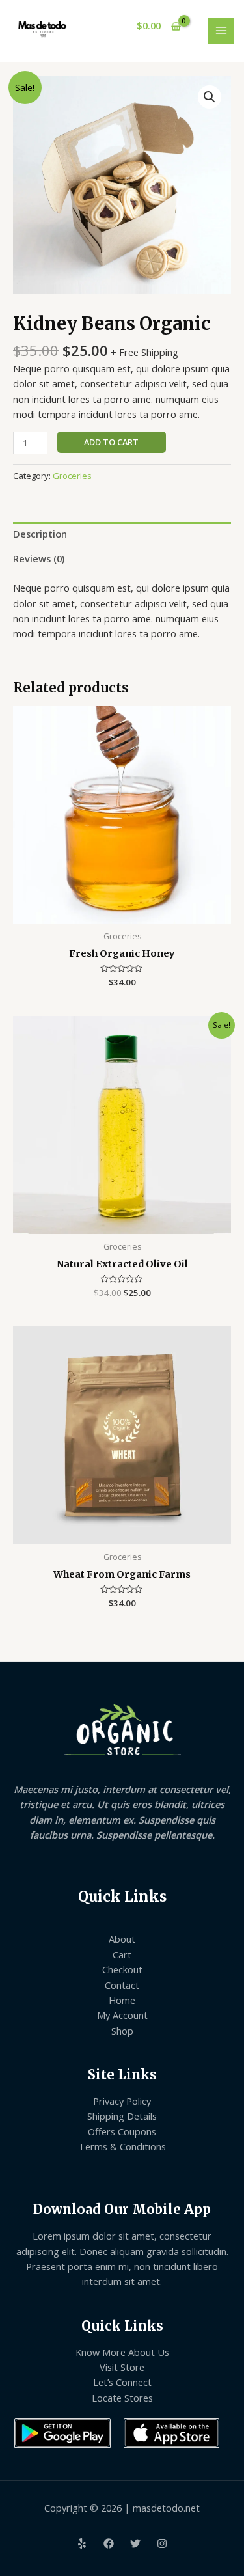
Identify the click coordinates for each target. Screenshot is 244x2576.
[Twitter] (135, 2543)
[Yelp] (82, 2543)
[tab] (122, 534)
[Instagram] (162, 2543)
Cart (122, 1954)
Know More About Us (122, 2352)
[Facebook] (109, 2543)
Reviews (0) (39, 558)
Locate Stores (122, 2398)
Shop (122, 2031)
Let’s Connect (122, 2382)
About (122, 1939)
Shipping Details (122, 2116)
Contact (122, 1985)
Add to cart (111, 442)
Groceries (72, 476)
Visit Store (122, 2367)
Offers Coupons (122, 2131)
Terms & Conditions (122, 2146)
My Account (122, 2015)
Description (40, 534)
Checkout (122, 1969)
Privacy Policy (122, 2101)
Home (122, 2000)
